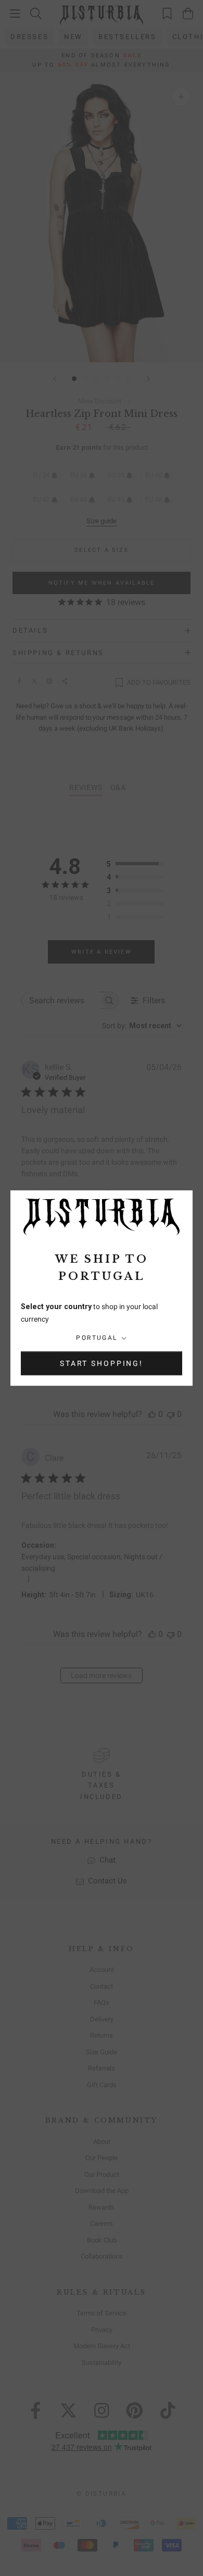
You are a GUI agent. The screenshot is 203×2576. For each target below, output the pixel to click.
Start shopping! (102, 1363)
